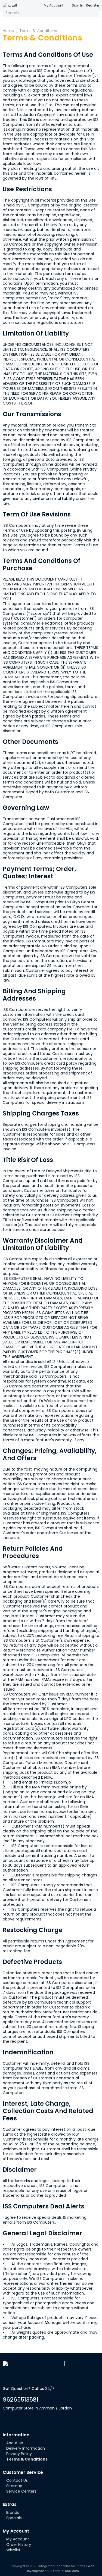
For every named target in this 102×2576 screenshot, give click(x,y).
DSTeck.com (70, 2571)
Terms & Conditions (38, 31)
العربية (12, 5)
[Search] (94, 13)
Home (8, 31)
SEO (52, 2571)
